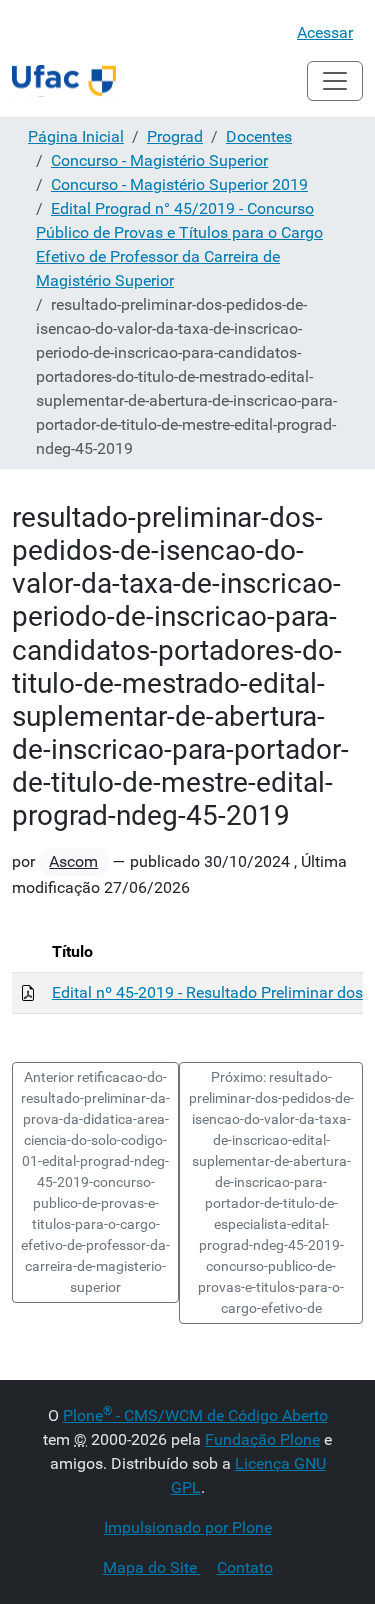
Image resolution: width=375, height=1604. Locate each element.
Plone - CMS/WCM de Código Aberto (195, 1415)
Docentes (259, 136)
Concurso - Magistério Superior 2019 (179, 184)
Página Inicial (76, 136)
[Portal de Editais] (64, 81)
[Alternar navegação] (335, 81)
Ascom (73, 861)
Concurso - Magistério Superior (159, 160)
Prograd (175, 136)
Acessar (325, 32)
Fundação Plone (262, 1439)
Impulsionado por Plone (188, 1527)
